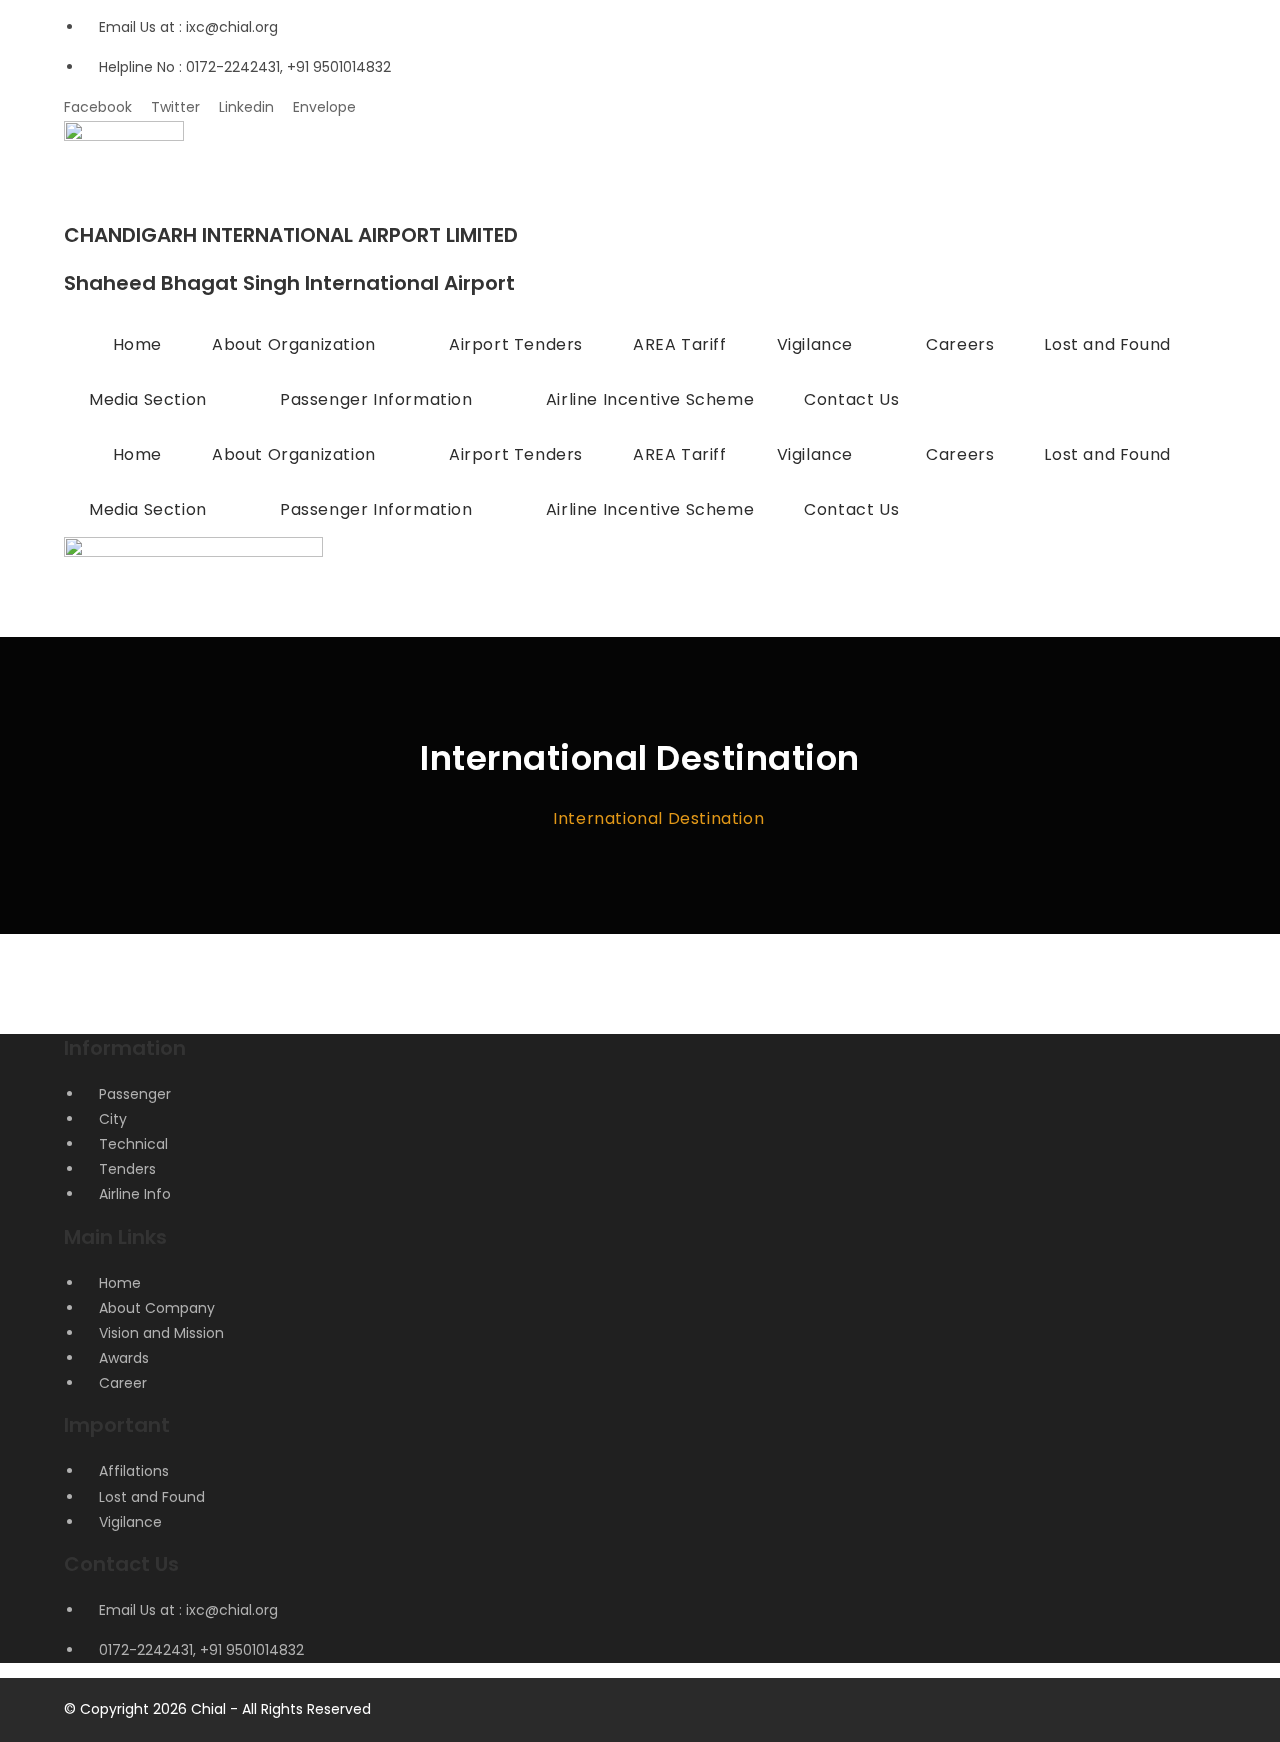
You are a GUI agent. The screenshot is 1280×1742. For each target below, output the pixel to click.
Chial (208, 1709)
